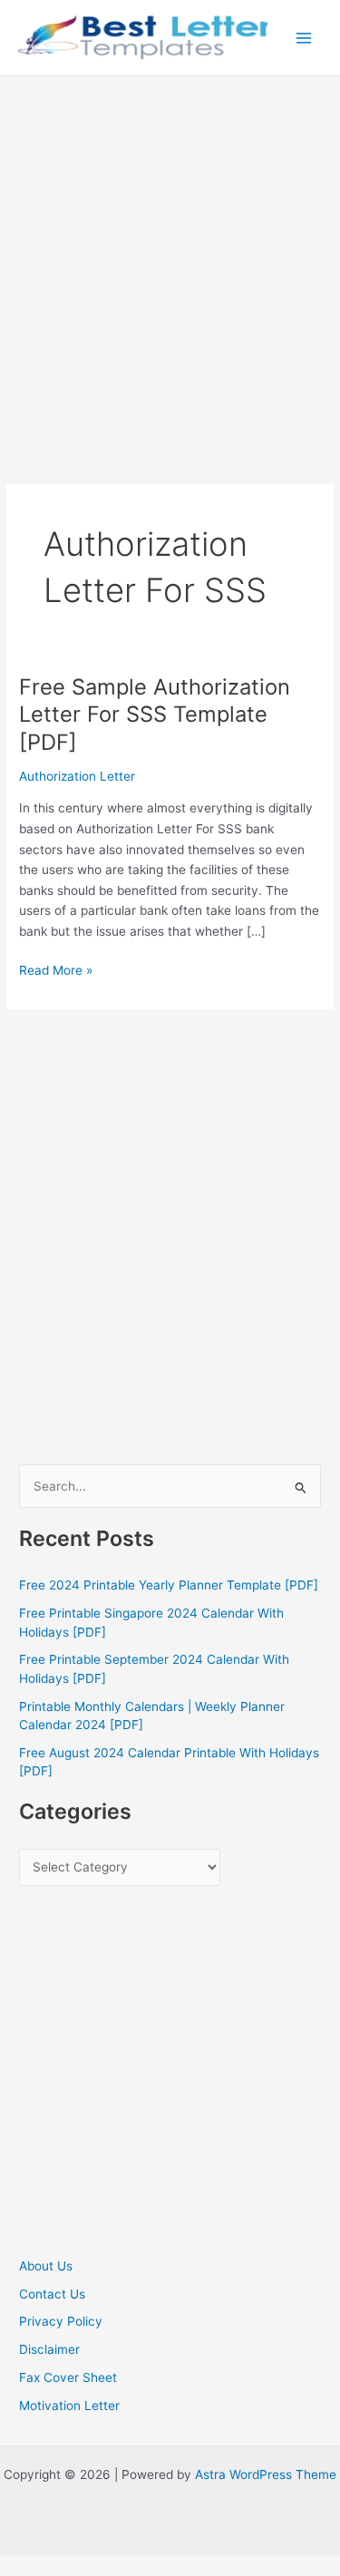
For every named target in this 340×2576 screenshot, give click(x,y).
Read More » (56, 972)
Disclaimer (49, 2349)
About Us (46, 2266)
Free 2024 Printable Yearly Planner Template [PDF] (169, 1585)
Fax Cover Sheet (68, 2377)
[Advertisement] (170, 255)
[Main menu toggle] (304, 38)
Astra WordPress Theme (266, 2474)
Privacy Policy (61, 2321)
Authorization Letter (77, 776)
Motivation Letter (69, 2406)
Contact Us (52, 2294)
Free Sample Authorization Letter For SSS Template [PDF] (155, 715)
